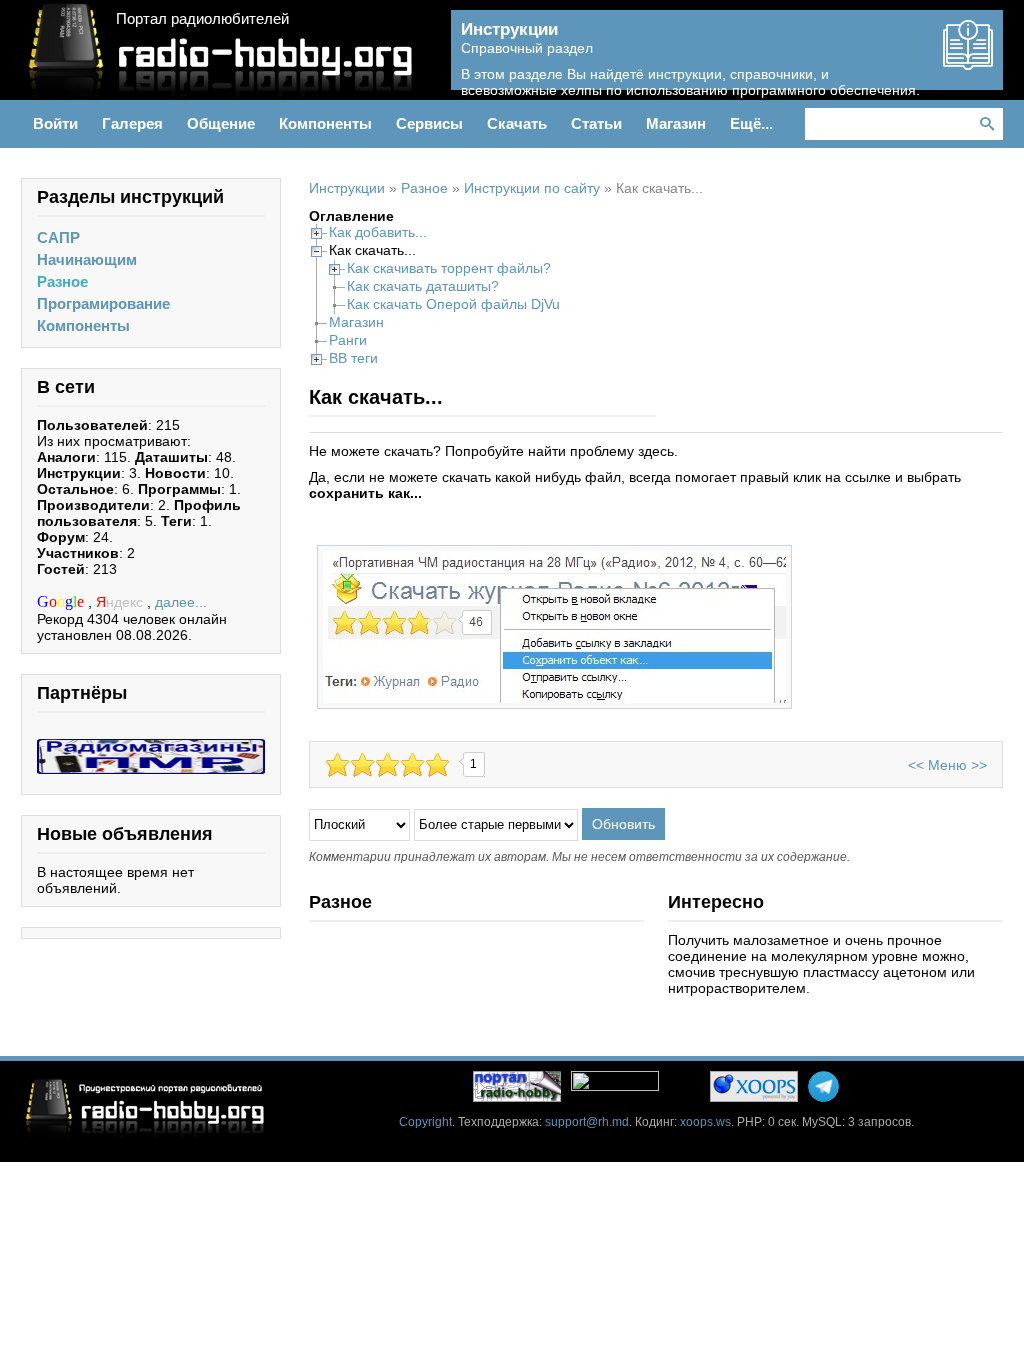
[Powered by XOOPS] (754, 1086)
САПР (58, 237)
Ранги (348, 340)
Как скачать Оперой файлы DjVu (453, 304)
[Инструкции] (968, 62)
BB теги (353, 358)
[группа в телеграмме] (823, 1086)
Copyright (425, 1122)
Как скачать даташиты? (423, 286)
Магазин (356, 322)
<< (916, 765)
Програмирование (103, 303)
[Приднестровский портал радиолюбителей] (517, 1086)
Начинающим (87, 259)
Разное (62, 281)
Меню (947, 765)
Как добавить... (378, 232)
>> (979, 765)
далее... (181, 602)
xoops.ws (705, 1122)
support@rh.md (587, 1122)
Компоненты (83, 325)
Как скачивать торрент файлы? (449, 268)
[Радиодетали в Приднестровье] (151, 747)
